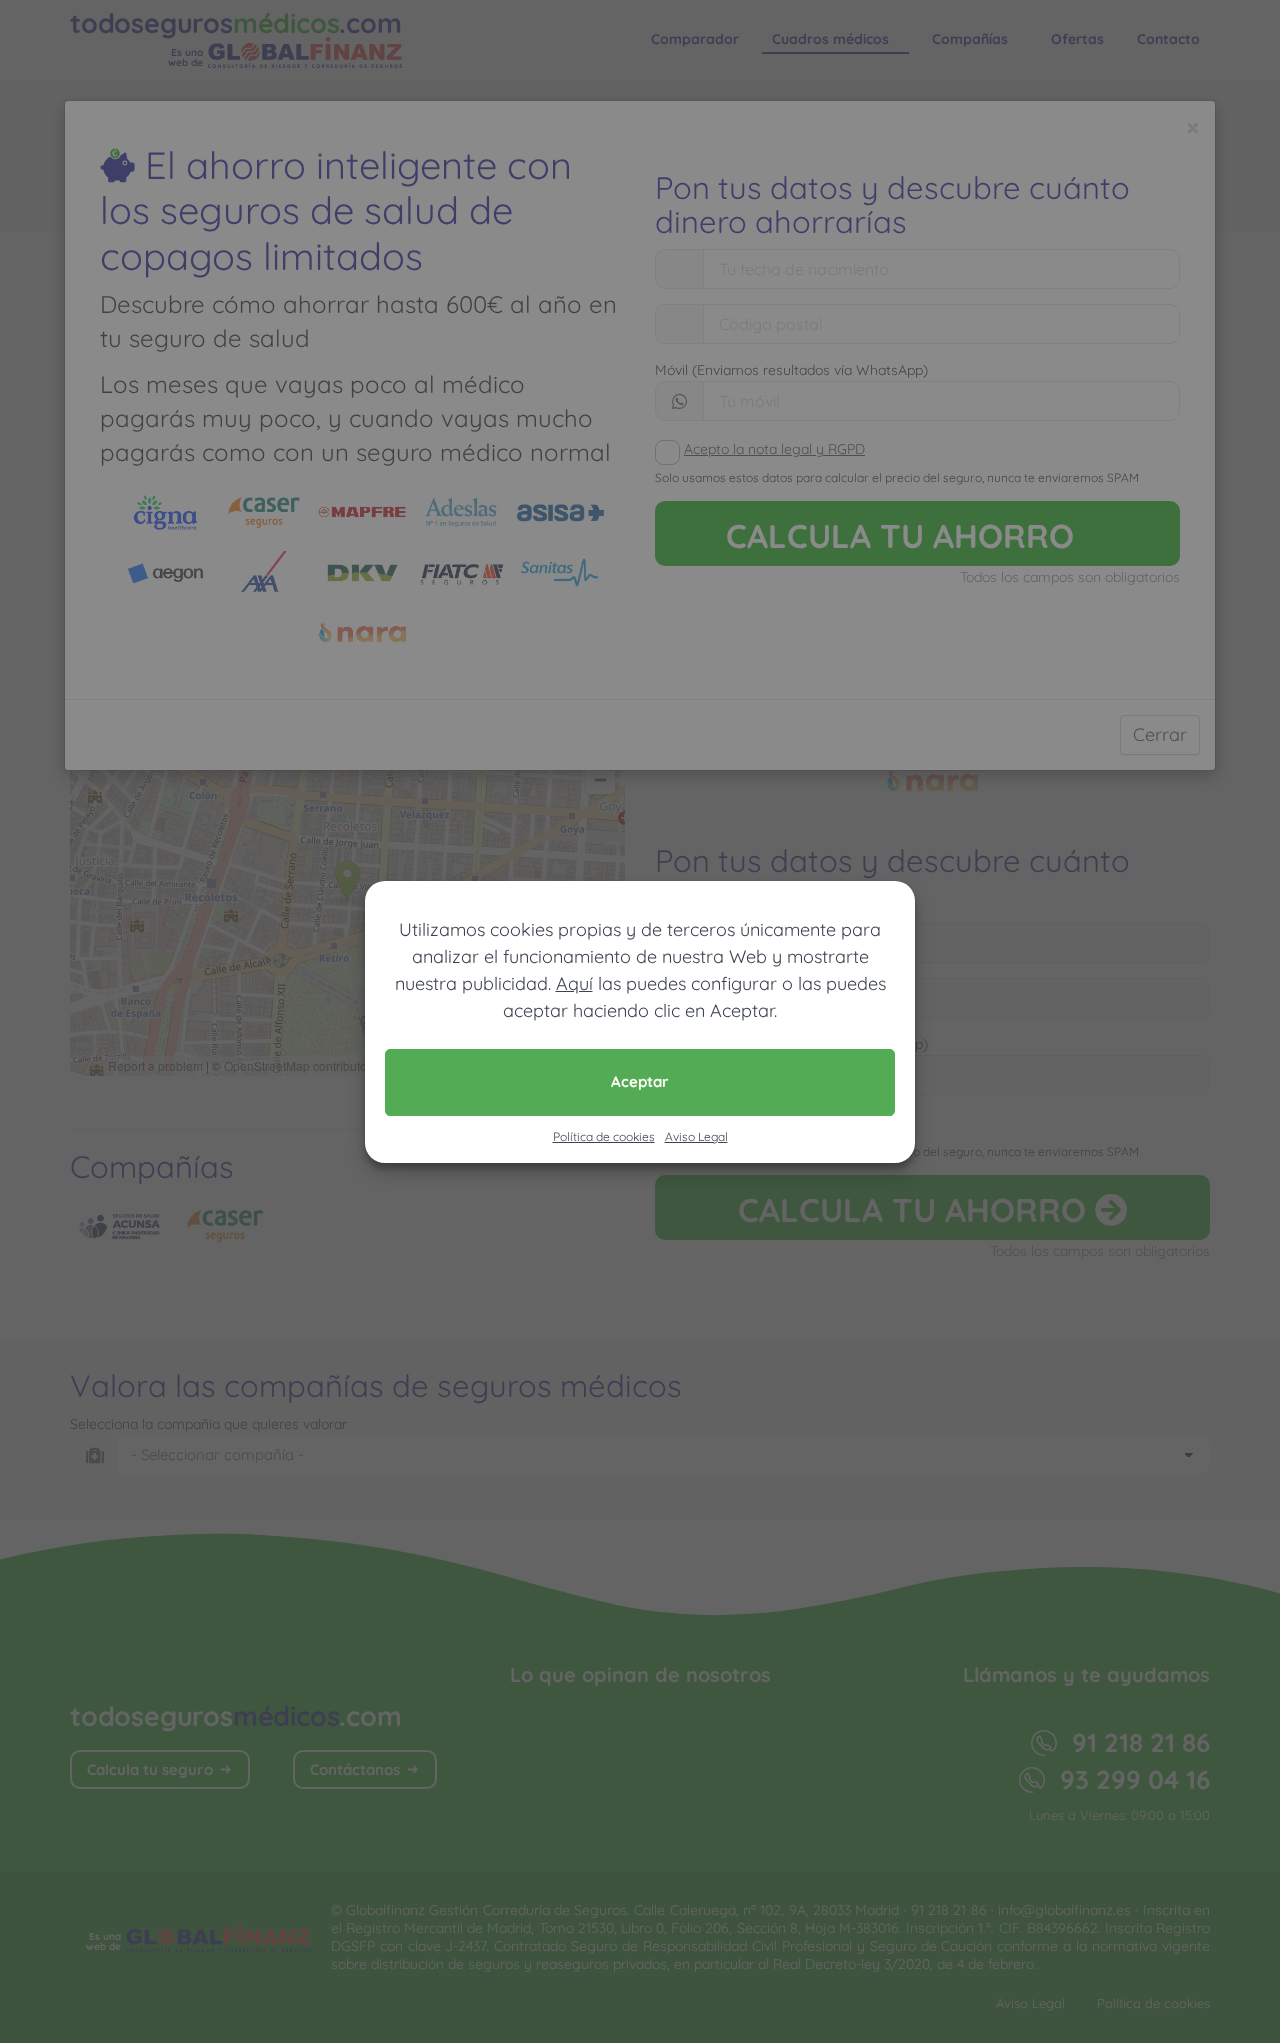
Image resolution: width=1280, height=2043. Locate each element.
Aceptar (640, 1081)
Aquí (574, 983)
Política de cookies (604, 1136)
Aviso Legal (696, 1136)
